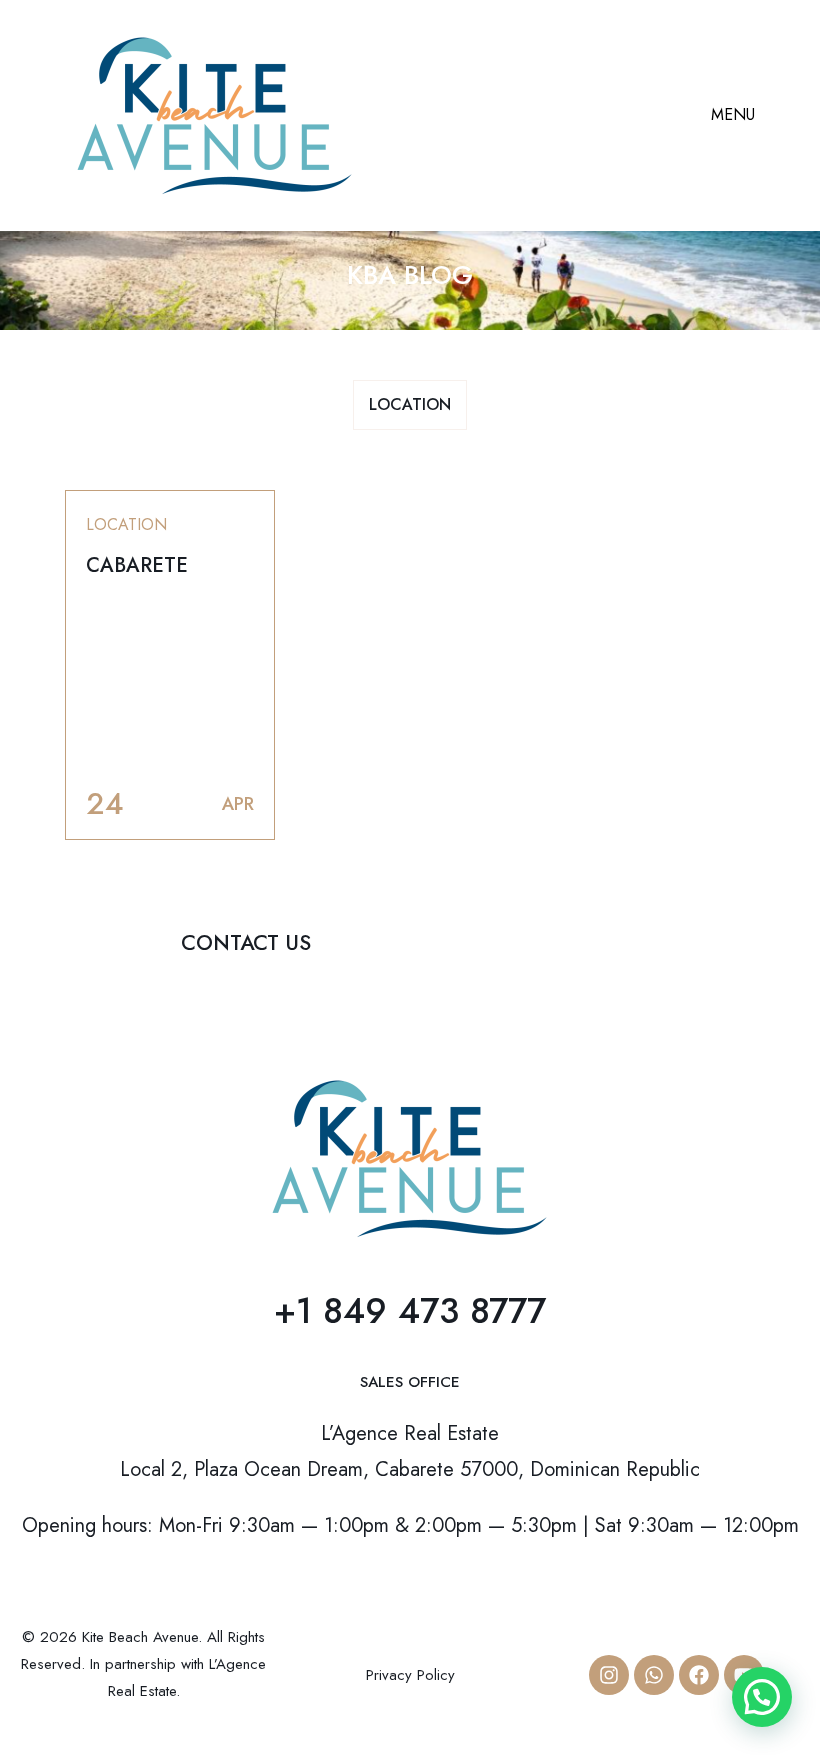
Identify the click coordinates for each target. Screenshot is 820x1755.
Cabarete (137, 565)
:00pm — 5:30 (488, 1525)
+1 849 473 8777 (410, 1311)
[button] (762, 1697)
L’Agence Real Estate (410, 1433)
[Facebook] (699, 1675)
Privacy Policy (410, 1675)
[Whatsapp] (654, 1675)
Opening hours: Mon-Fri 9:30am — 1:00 (192, 1525)
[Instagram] (609, 1675)
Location (410, 404)
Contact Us (246, 943)
